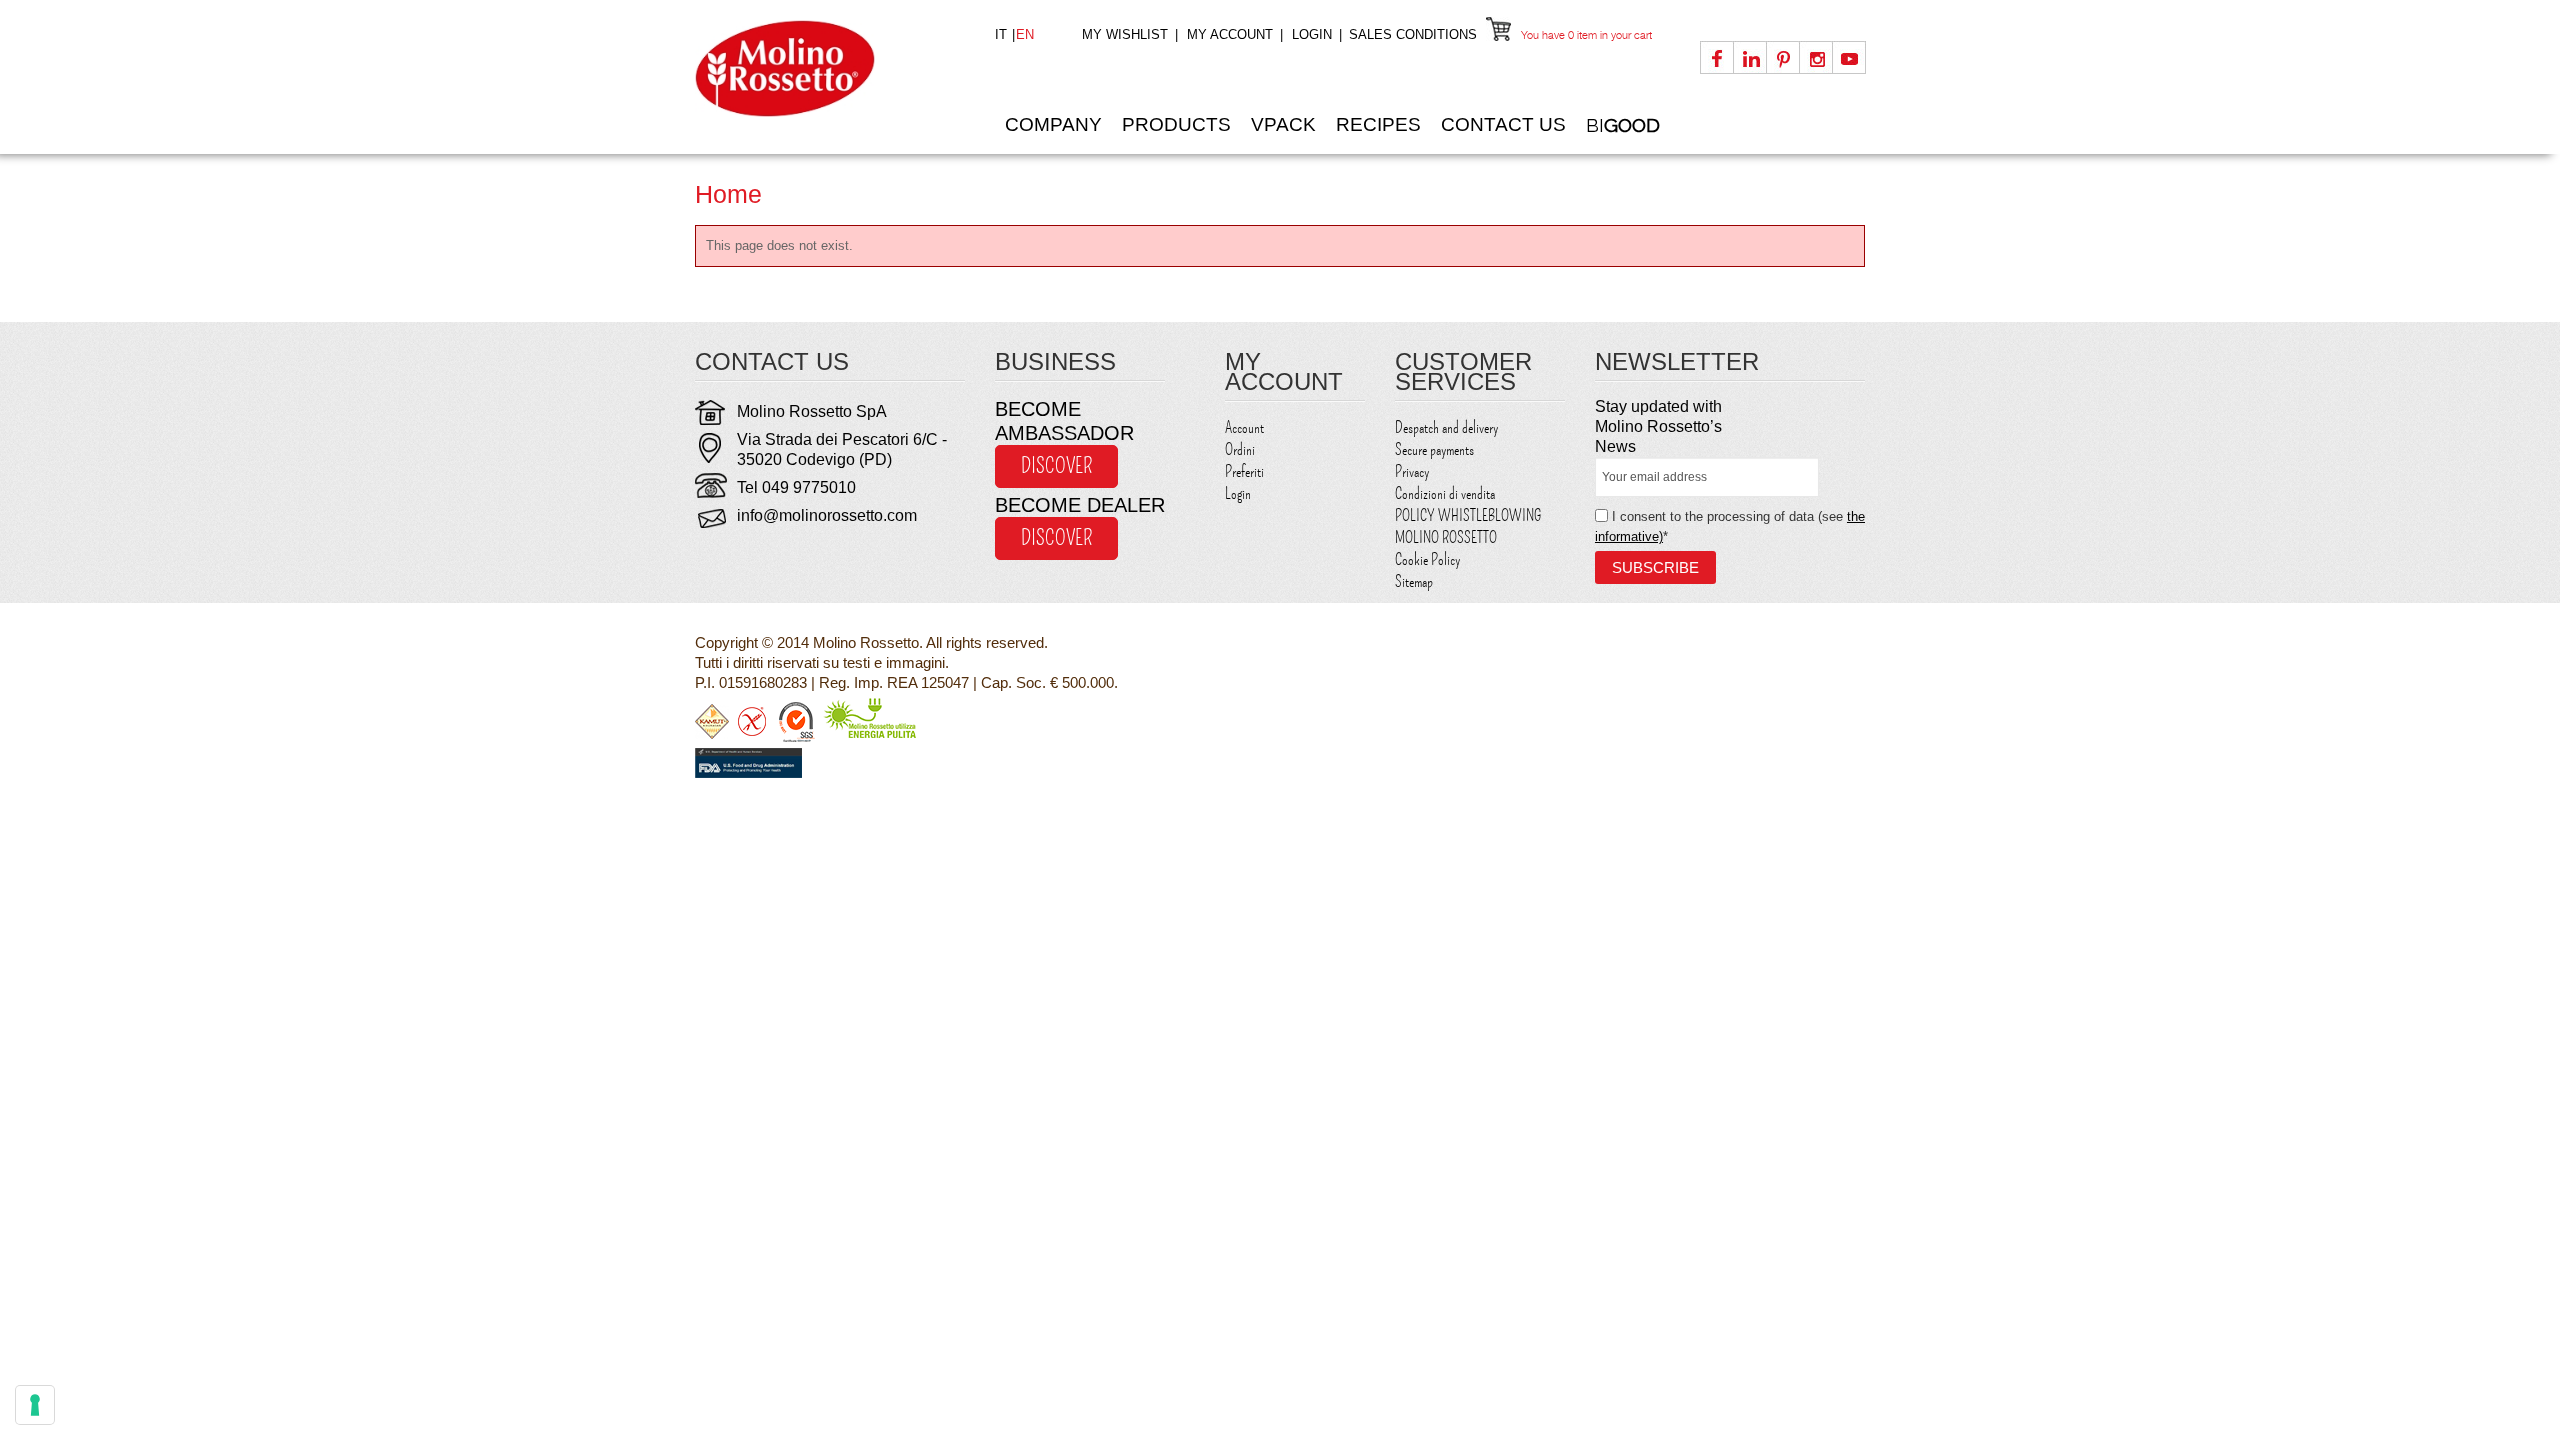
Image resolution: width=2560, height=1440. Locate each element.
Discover (1056, 466)
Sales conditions (1413, 34)
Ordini (1240, 450)
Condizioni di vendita (1445, 494)
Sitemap (1414, 582)
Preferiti (1244, 472)
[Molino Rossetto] (830, 68)
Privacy (1412, 472)
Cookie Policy (1427, 560)
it (1003, 34)
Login (1312, 34)
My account (1230, 34)
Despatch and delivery (1446, 428)
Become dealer (1080, 505)
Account (1244, 428)
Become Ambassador (1064, 421)
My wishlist (1125, 34)
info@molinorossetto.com (827, 515)
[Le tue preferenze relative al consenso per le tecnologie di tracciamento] (35, 1405)
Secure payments (1434, 450)
